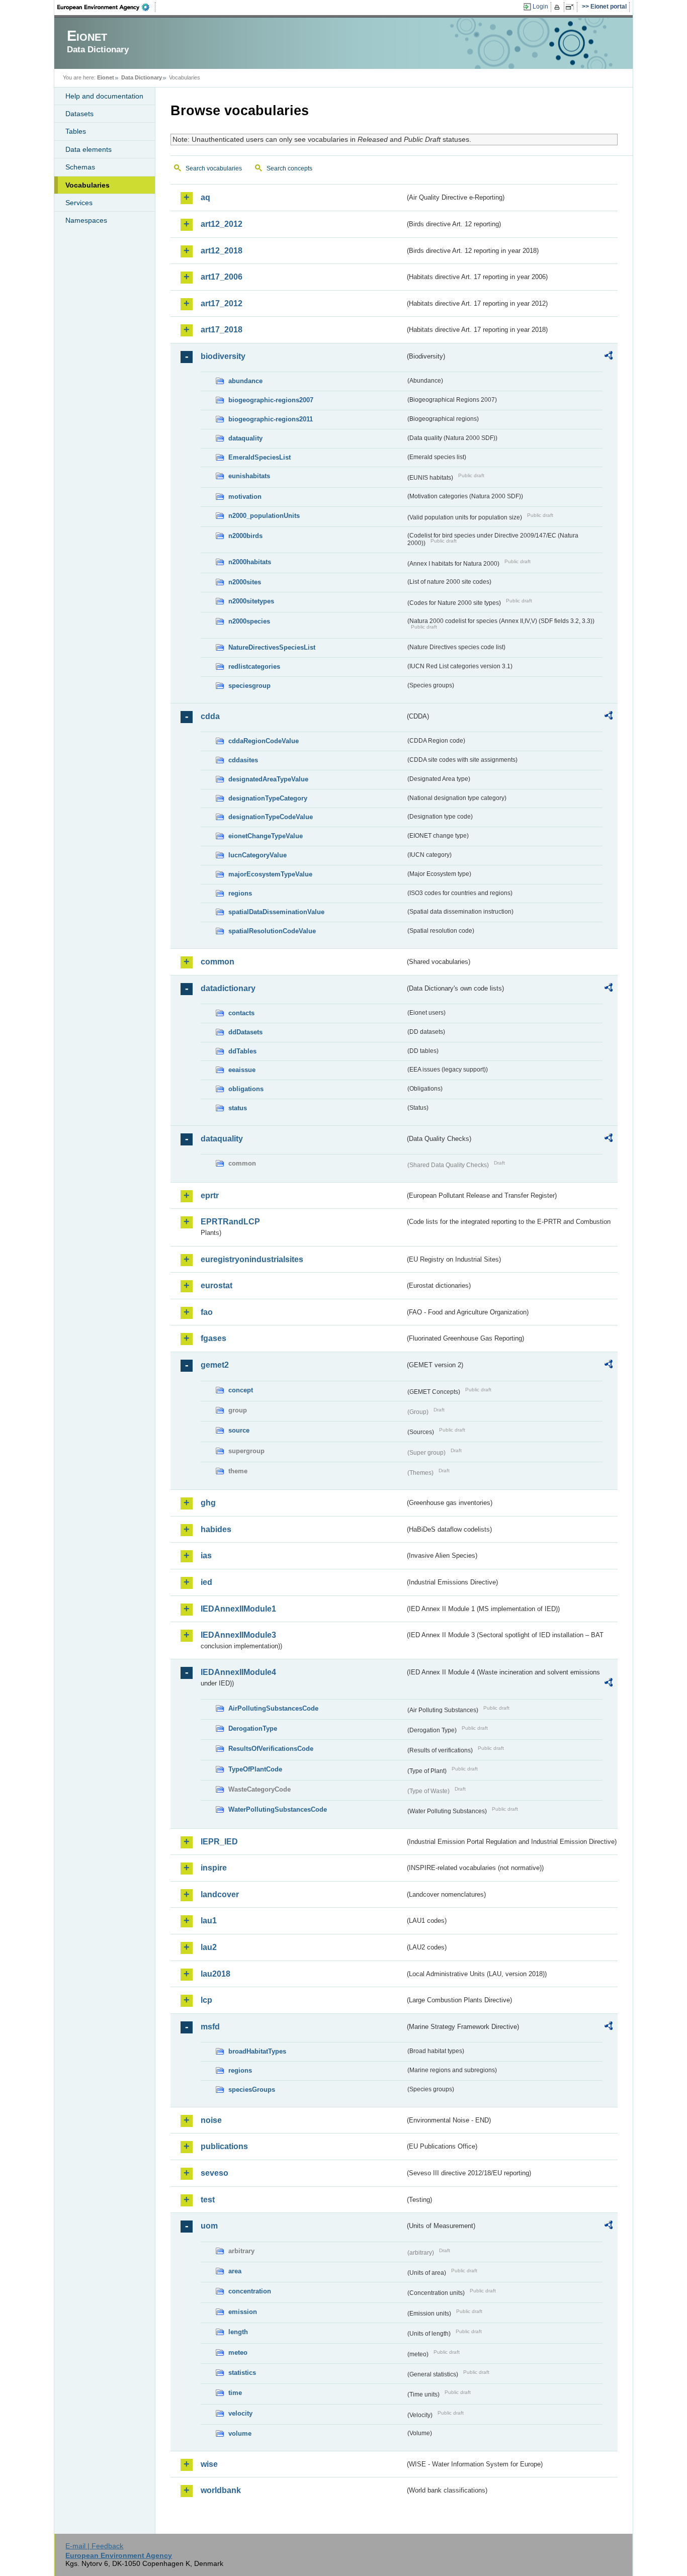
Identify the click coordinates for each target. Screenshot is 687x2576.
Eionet (106, 77)
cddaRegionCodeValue (264, 741)
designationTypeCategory (268, 798)
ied (206, 1582)
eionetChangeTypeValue (266, 836)
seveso (214, 2173)
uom (209, 2226)
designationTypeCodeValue (271, 817)
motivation (245, 497)
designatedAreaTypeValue (268, 779)
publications (224, 2146)
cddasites (243, 760)
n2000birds (245, 536)
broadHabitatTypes (257, 2051)
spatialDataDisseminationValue (276, 912)
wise (209, 2464)
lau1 (209, 1921)
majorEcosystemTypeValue (270, 874)
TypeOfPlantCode (255, 1769)
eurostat (217, 1285)
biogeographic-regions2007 (271, 400)
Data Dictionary (142, 77)
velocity (240, 2413)
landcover (220, 1894)
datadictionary (228, 988)
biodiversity (223, 356)
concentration (250, 2291)
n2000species (249, 621)
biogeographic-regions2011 (271, 419)
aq (205, 197)
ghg (208, 1503)
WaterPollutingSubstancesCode (278, 1809)
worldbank (221, 2490)
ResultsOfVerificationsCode (271, 1749)
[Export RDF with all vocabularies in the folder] (609, 357)
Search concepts (289, 168)
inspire (214, 1868)
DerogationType (253, 1728)
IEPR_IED (219, 1842)
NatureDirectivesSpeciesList (272, 647)
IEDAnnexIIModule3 (238, 1635)
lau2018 (216, 1974)
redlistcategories (254, 667)
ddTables (242, 1051)
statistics (242, 2373)
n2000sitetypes (251, 601)
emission (243, 2312)
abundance (245, 381)
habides (216, 1529)
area (235, 2271)
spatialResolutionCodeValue (272, 931)
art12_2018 (222, 251)
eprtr (210, 1195)
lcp (206, 2000)
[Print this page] (559, 7)
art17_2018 (222, 330)
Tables (76, 131)
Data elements (89, 149)
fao (207, 1312)
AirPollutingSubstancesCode (273, 1708)
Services (79, 203)
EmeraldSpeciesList (260, 457)
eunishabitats (249, 476)
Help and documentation (104, 96)
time (235, 2393)
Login (540, 7)
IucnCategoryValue (257, 855)
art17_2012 (222, 303)
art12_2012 (222, 224)
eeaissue (242, 1070)
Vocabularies (88, 185)
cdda (210, 716)
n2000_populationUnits (264, 516)
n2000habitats (250, 562)
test (208, 2200)
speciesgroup (249, 686)
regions (240, 893)
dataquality (245, 438)
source (239, 1430)
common (218, 962)
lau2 (209, 1947)
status (238, 1108)
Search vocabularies (214, 168)
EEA (107, 7)
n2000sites (245, 582)
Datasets (79, 114)
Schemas (80, 167)
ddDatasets (245, 1032)
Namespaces (86, 220)
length (238, 2332)
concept (241, 1390)
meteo (238, 2352)
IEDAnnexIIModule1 (238, 1609)
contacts (241, 1013)
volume (240, 2433)
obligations (246, 1089)
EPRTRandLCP (230, 1222)
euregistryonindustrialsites (252, 1259)
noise (211, 2120)
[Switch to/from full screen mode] (572, 7)
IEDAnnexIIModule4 (238, 1672)
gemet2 (215, 1365)
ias (206, 1556)
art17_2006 (222, 277)
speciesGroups (252, 2090)
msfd (210, 2027)
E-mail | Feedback (94, 2546)
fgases (213, 1338)
